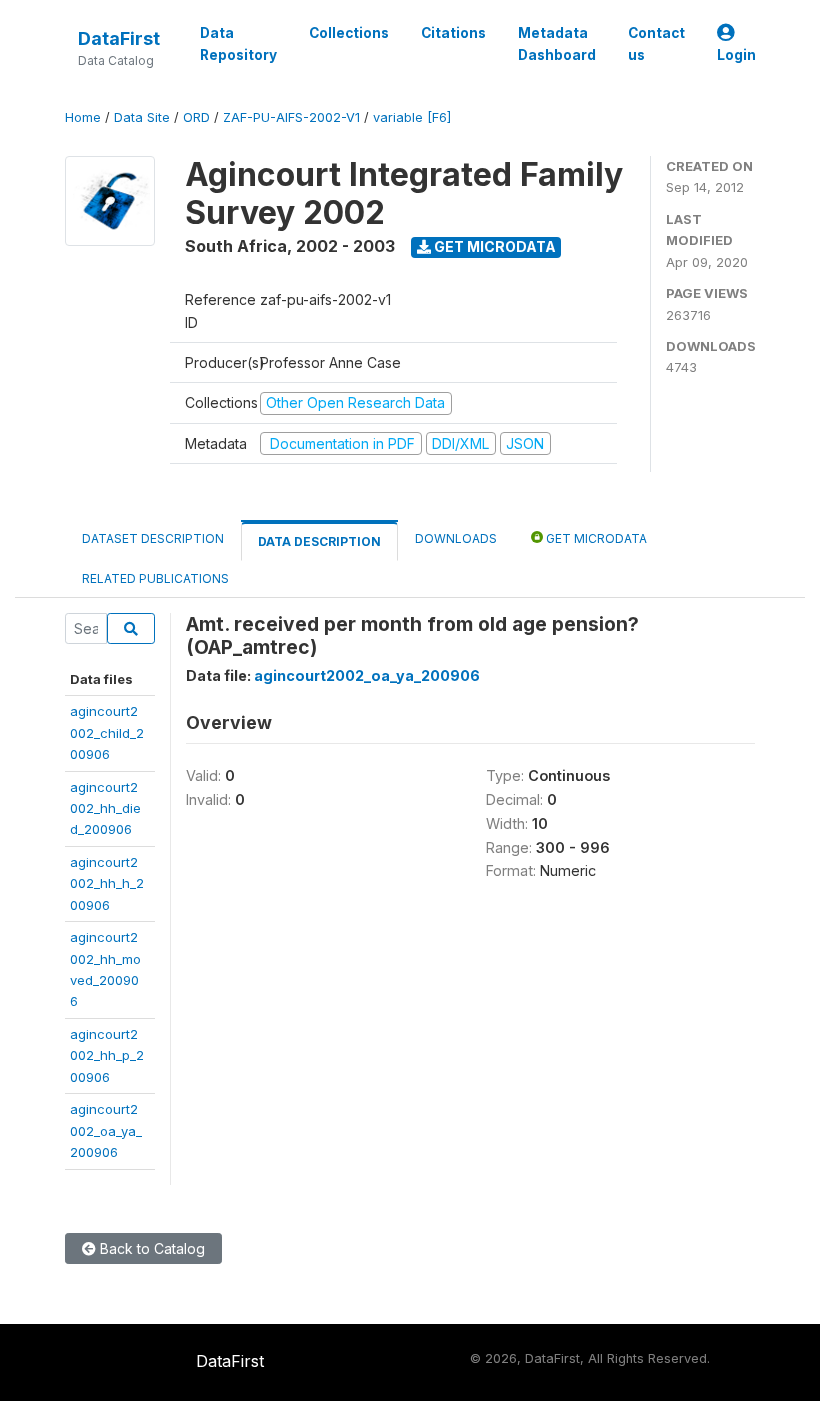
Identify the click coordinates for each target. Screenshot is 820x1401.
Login (736, 55)
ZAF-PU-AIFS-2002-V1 (291, 117)
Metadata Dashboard (557, 44)
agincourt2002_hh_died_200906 (105, 808)
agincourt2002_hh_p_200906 (107, 1055)
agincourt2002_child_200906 (107, 732)
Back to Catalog (150, 1248)
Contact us (656, 44)
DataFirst (119, 38)
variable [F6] (412, 117)
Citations (453, 33)
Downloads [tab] (456, 538)
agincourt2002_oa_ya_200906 (106, 1130)
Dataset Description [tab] (153, 538)
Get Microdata (493, 246)
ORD (196, 117)
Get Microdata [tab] (595, 538)
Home (83, 117)
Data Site (142, 117)
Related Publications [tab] (155, 578)
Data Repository (238, 44)
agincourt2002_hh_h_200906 (107, 883)
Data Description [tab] (319, 541)
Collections (349, 33)
